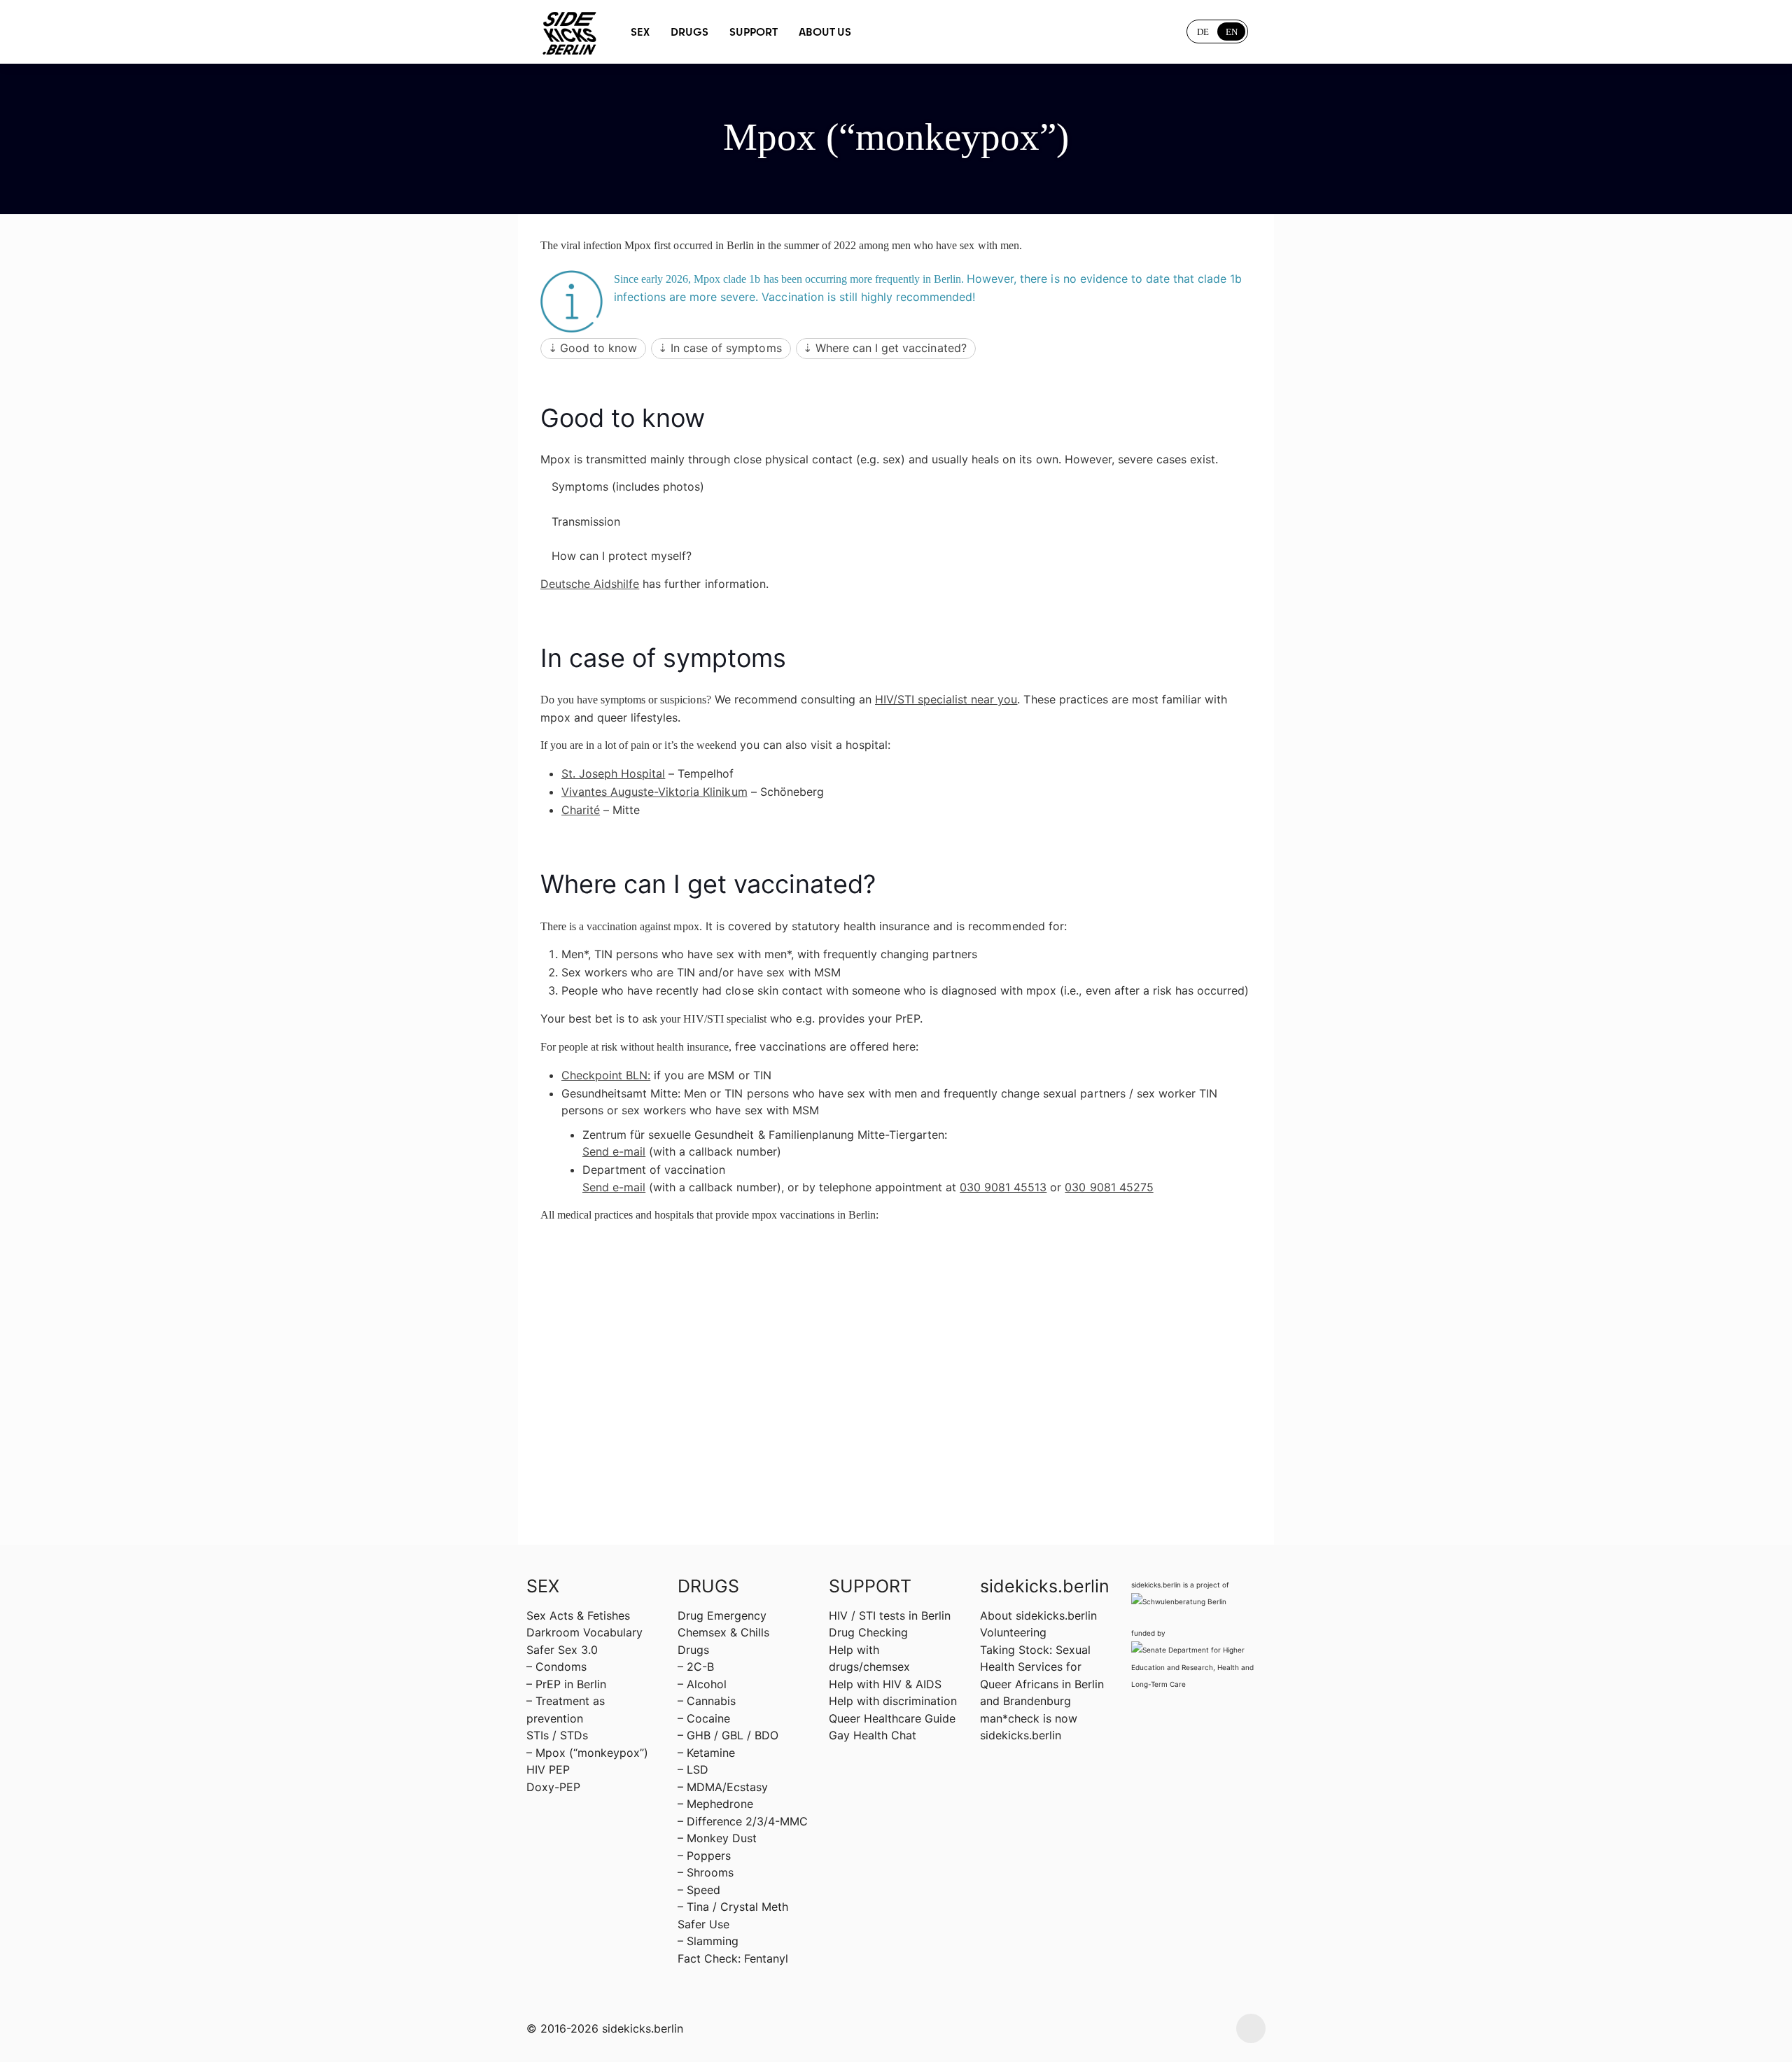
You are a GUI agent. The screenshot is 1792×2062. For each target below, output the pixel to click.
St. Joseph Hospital (613, 773)
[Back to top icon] (1251, 2028)
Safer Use (703, 1924)
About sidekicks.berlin (1038, 1615)
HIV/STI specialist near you (946, 699)
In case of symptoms (726, 348)
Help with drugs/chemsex (869, 1658)
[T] (911, 31)
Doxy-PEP (553, 1787)
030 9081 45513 (1003, 1187)
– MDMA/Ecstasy (723, 1787)
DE (1203, 32)
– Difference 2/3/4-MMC (743, 1821)
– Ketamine (706, 1753)
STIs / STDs (557, 1735)
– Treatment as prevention (566, 1709)
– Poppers (704, 1856)
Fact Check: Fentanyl (733, 1958)
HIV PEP (548, 1769)
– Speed (699, 1890)
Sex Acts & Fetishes (578, 1615)
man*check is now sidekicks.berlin (1029, 1727)
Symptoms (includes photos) (628, 486)
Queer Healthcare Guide (892, 1718)
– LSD (693, 1769)
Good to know (598, 348)
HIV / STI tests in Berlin (890, 1615)
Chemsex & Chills (723, 1632)
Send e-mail (614, 1151)
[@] (881, 31)
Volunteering (1013, 1632)
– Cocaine (704, 1718)
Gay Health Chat (873, 1735)
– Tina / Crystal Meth (733, 1907)
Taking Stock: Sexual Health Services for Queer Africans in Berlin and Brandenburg (1042, 1675)
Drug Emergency (722, 1615)
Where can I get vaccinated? (891, 348)
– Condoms (556, 1667)
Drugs (693, 1650)
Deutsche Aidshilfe (590, 584)
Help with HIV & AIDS (885, 1684)
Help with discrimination (893, 1701)
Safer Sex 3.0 (562, 1650)
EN (1232, 32)
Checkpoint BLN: (606, 1075)
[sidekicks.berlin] (570, 31)
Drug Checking (868, 1632)
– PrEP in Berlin (566, 1684)
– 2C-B (696, 1667)
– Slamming (708, 1941)
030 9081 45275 (1109, 1187)
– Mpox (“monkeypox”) (587, 1753)
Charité (581, 810)
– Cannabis (707, 1701)
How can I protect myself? (622, 556)
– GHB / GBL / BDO (728, 1735)
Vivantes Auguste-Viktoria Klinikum (654, 792)
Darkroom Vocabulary (584, 1632)
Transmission (586, 521)
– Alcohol (702, 1684)
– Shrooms (706, 1872)
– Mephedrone (715, 1804)
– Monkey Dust (717, 1838)
